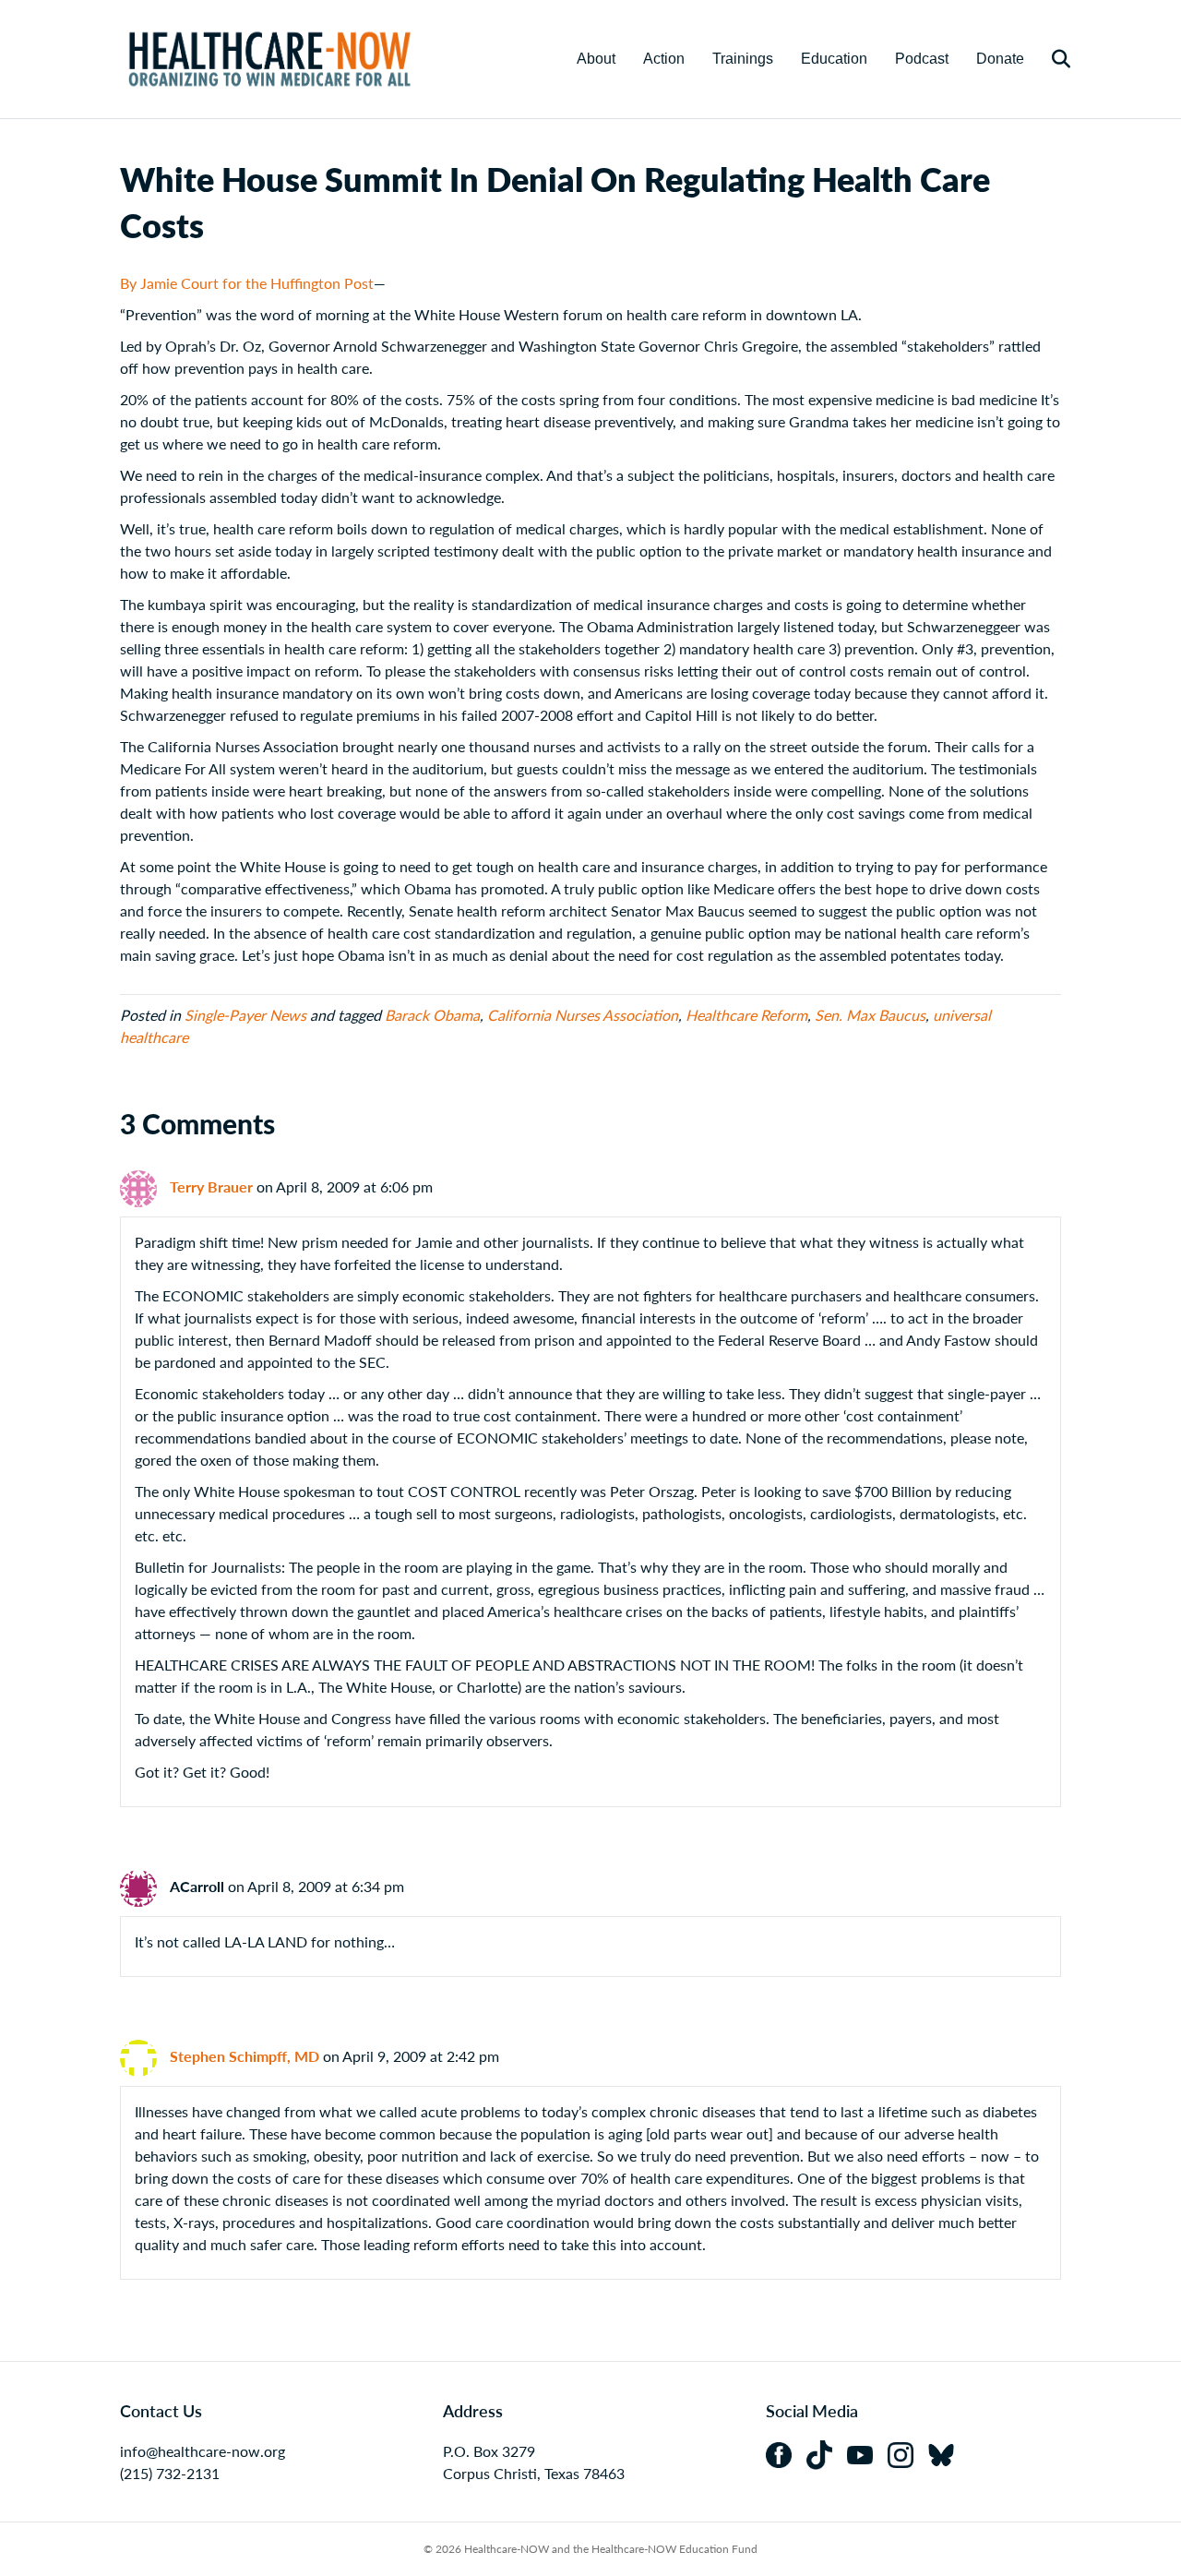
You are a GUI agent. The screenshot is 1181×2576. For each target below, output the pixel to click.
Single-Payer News (245, 1015)
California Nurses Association (583, 1015)
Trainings (743, 59)
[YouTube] (867, 2453)
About (596, 59)
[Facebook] (786, 2453)
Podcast (922, 59)
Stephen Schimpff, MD (245, 2056)
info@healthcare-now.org (203, 2451)
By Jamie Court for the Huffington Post (247, 283)
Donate (1000, 59)
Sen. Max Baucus (870, 1015)
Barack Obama (432, 1015)
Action (664, 59)
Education (834, 59)
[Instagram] (908, 2453)
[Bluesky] (947, 2453)
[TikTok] (827, 2453)
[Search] (1050, 59)
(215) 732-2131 (170, 2473)
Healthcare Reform (746, 1015)
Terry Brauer (211, 1186)
